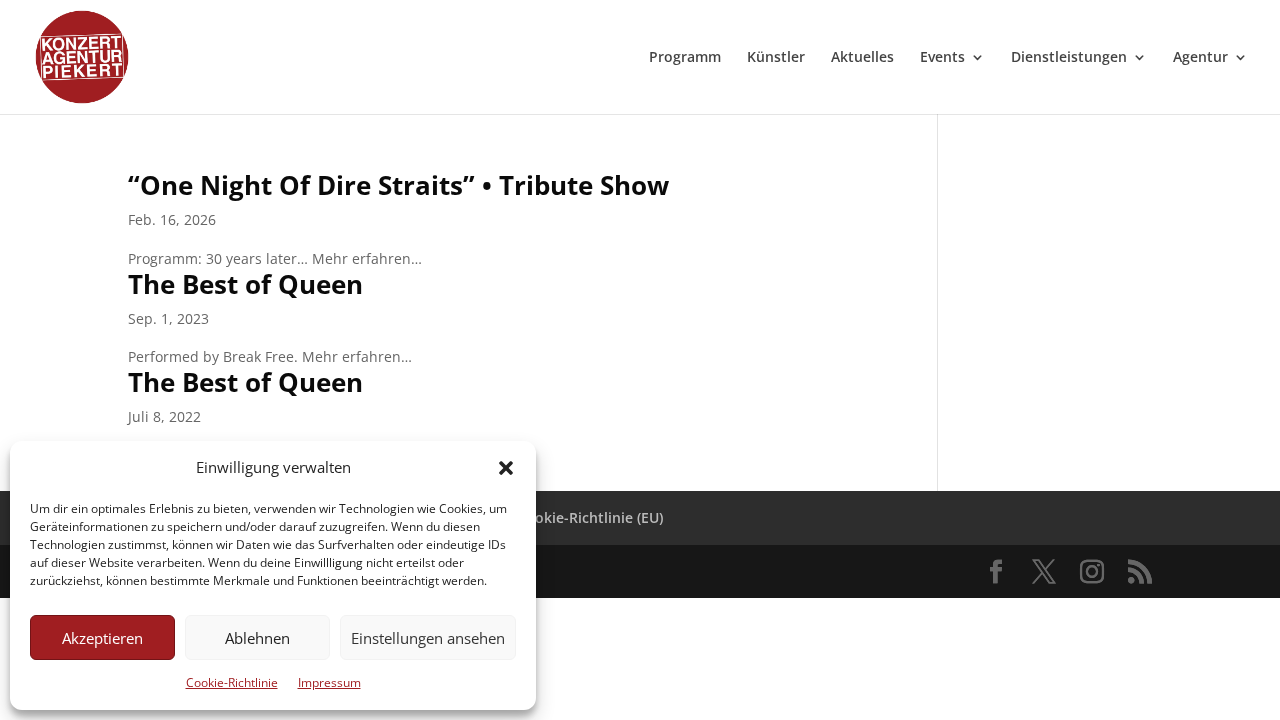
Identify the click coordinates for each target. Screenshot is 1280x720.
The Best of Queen (245, 284)
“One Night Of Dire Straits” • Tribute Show (398, 185)
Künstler (776, 58)
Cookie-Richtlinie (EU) (590, 517)
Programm (685, 58)
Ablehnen (257, 638)
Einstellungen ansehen (428, 638)
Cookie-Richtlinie (232, 682)
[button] (506, 468)
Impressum (329, 682)
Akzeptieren (102, 638)
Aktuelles (862, 58)
